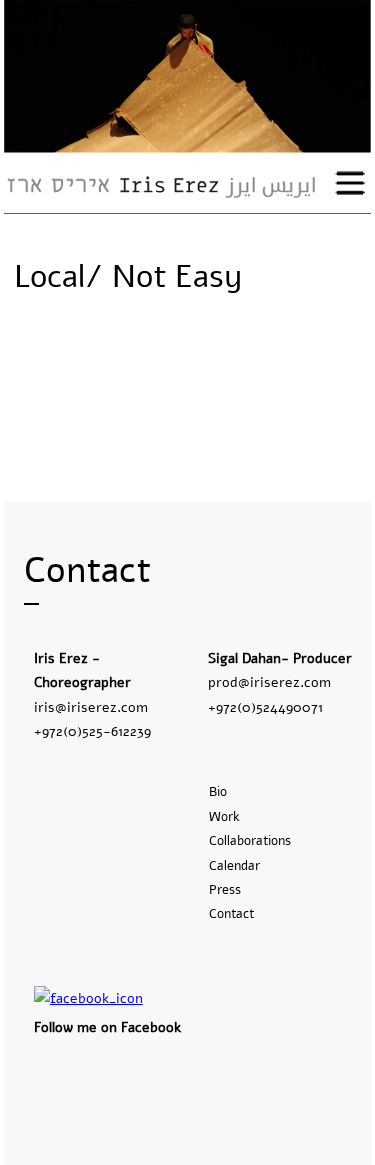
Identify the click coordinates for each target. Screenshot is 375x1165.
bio (218, 792)
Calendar (234, 866)
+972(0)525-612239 (92, 731)
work (224, 817)
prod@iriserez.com (269, 682)
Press (225, 890)
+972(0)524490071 (265, 707)
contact (231, 914)
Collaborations (250, 841)
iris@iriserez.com (91, 707)
